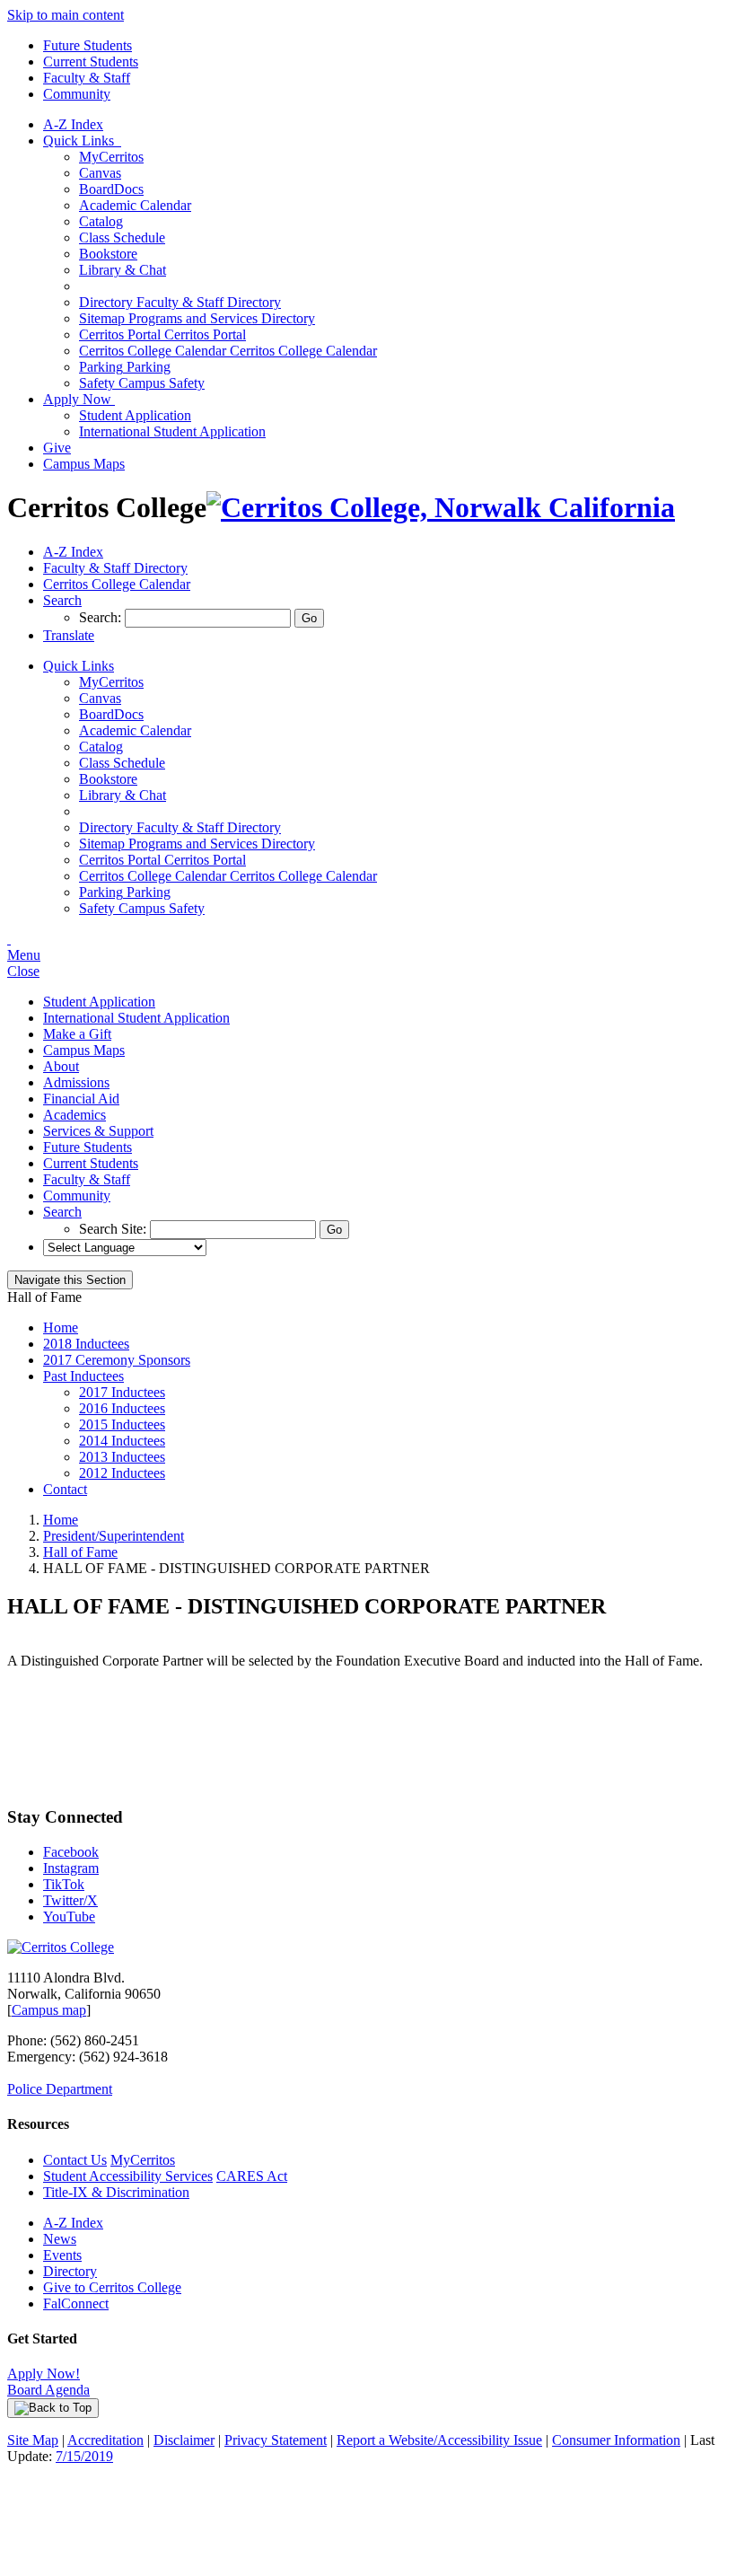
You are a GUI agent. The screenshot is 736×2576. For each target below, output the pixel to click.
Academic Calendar (135, 205)
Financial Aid (81, 1099)
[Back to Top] (53, 2408)
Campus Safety (142, 383)
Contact (65, 1489)
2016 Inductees (122, 1408)
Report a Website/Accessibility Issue (439, 2440)
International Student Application (172, 431)
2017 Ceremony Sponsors (117, 1360)
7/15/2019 (84, 2456)
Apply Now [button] (79, 399)
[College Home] (441, 507)
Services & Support (98, 1131)
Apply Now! (44, 2374)
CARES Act (252, 2176)
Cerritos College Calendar (228, 351)
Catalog (101, 221)
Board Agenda (48, 2390)
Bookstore (108, 254)
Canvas (100, 173)
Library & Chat (123, 270)
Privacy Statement (276, 2440)
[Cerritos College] (61, 1947)
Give (57, 448)
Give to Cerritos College (112, 2287)
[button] (62, 600)
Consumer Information (616, 2440)
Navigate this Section (70, 1280)
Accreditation (105, 2440)
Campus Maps (84, 464)
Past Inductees (83, 1376)
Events (62, 2255)
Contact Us (75, 2160)
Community (77, 94)
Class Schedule (122, 237)
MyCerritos (111, 157)
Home (61, 1328)
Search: (102, 617)
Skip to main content (66, 15)
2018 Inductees (86, 1344)
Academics (74, 1115)
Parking (125, 367)
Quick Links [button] (82, 141)
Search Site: (114, 1229)
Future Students (88, 45)
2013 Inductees (122, 1457)
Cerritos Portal (162, 334)
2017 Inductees (122, 1392)
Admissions (76, 1082)
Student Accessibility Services (128, 2176)
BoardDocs (111, 189)
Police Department (60, 2089)
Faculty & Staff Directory (180, 302)
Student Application (135, 415)
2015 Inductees (122, 1424)
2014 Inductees (122, 1441)
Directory (70, 2271)
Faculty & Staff (87, 78)
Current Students (91, 62)
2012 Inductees (122, 1473)
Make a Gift (77, 1034)
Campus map (49, 2010)
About (61, 1066)
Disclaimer (184, 2440)
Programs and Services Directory (197, 318)
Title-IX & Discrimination (116, 2192)
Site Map (33, 2440)
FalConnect (76, 2303)
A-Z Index (73, 124)
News (60, 2239)
